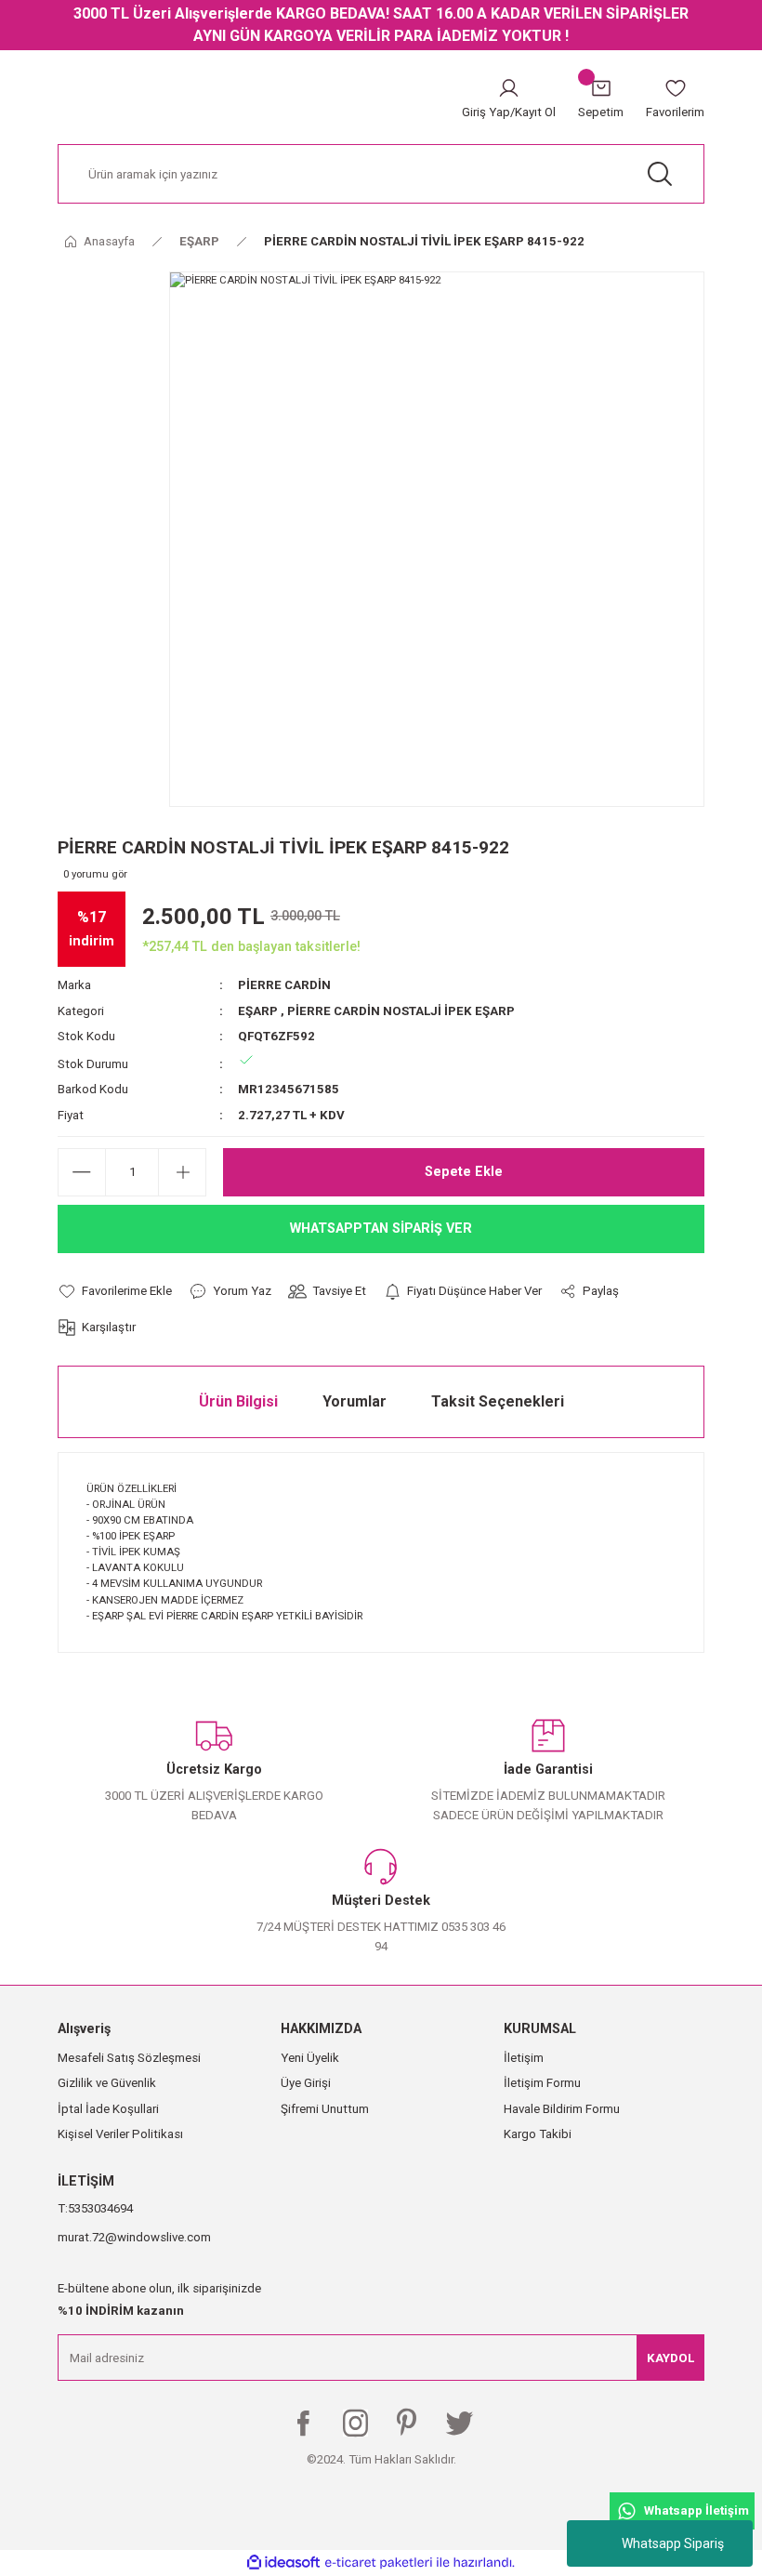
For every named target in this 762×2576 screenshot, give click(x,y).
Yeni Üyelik (310, 2058)
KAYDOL (670, 2358)
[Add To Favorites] (115, 1291)
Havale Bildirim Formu (562, 2109)
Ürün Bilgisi (238, 1401)
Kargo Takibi (538, 2134)
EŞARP (258, 1011)
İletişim (524, 2058)
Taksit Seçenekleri (498, 1401)
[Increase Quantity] (182, 1172)
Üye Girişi (306, 2083)
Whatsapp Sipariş (673, 2543)
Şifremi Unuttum (325, 2109)
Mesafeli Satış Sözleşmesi (129, 2058)
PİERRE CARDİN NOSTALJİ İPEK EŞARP (401, 1011)
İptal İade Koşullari (108, 2109)
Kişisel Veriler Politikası (120, 2134)
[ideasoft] (283, 2563)
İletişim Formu (542, 2083)
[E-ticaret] (379, 2563)
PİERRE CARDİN (284, 985)
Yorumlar (355, 1401)
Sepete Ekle (464, 1172)
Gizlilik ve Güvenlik (107, 2083)
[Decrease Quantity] (82, 1172)
